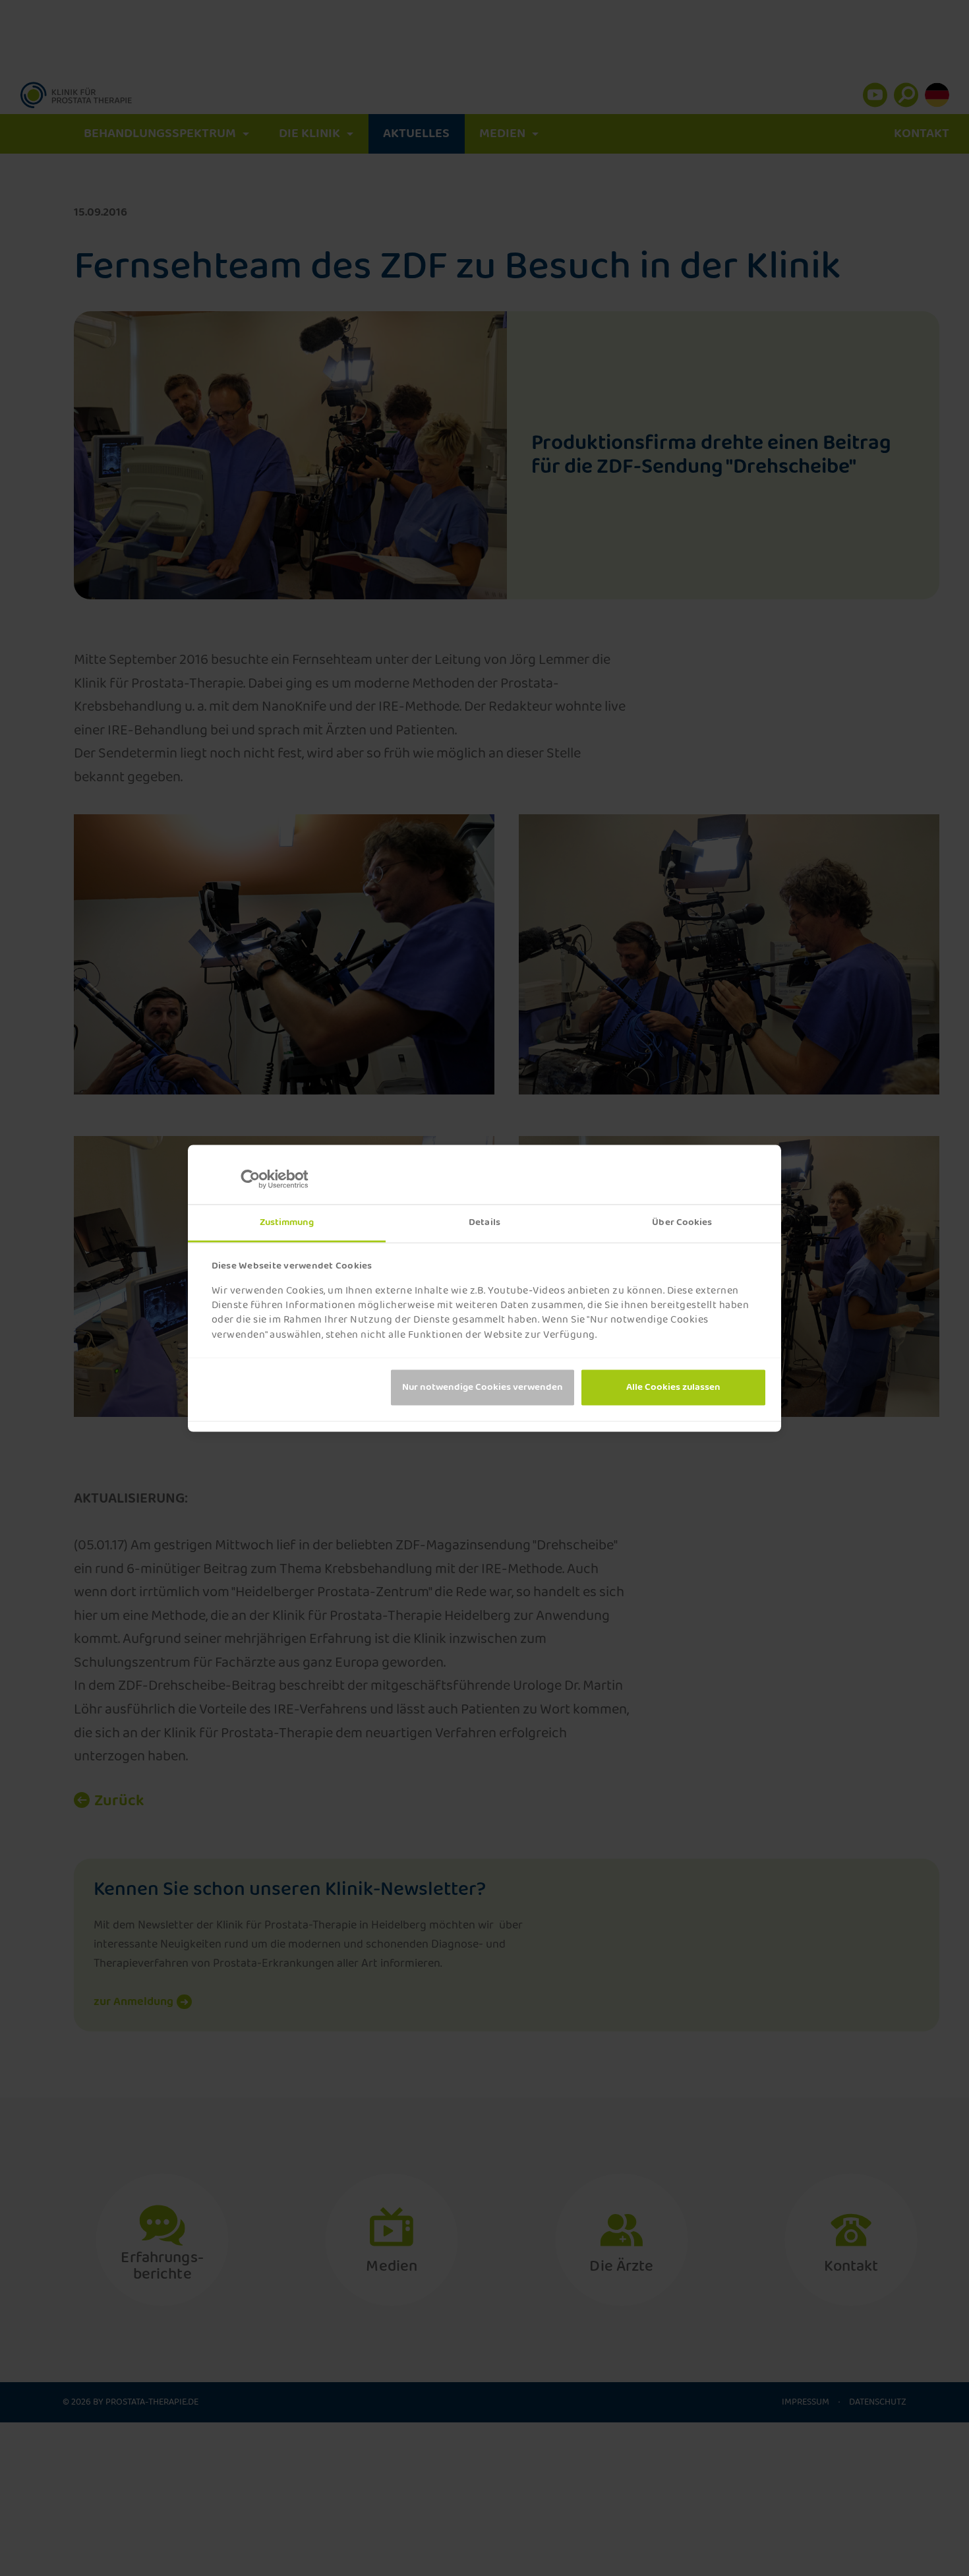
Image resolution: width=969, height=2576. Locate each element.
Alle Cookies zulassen (673, 1387)
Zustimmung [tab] (287, 1222)
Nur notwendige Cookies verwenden (483, 1387)
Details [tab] (484, 1222)
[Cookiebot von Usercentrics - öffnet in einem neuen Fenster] (261, 1179)
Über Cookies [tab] (682, 1222)
